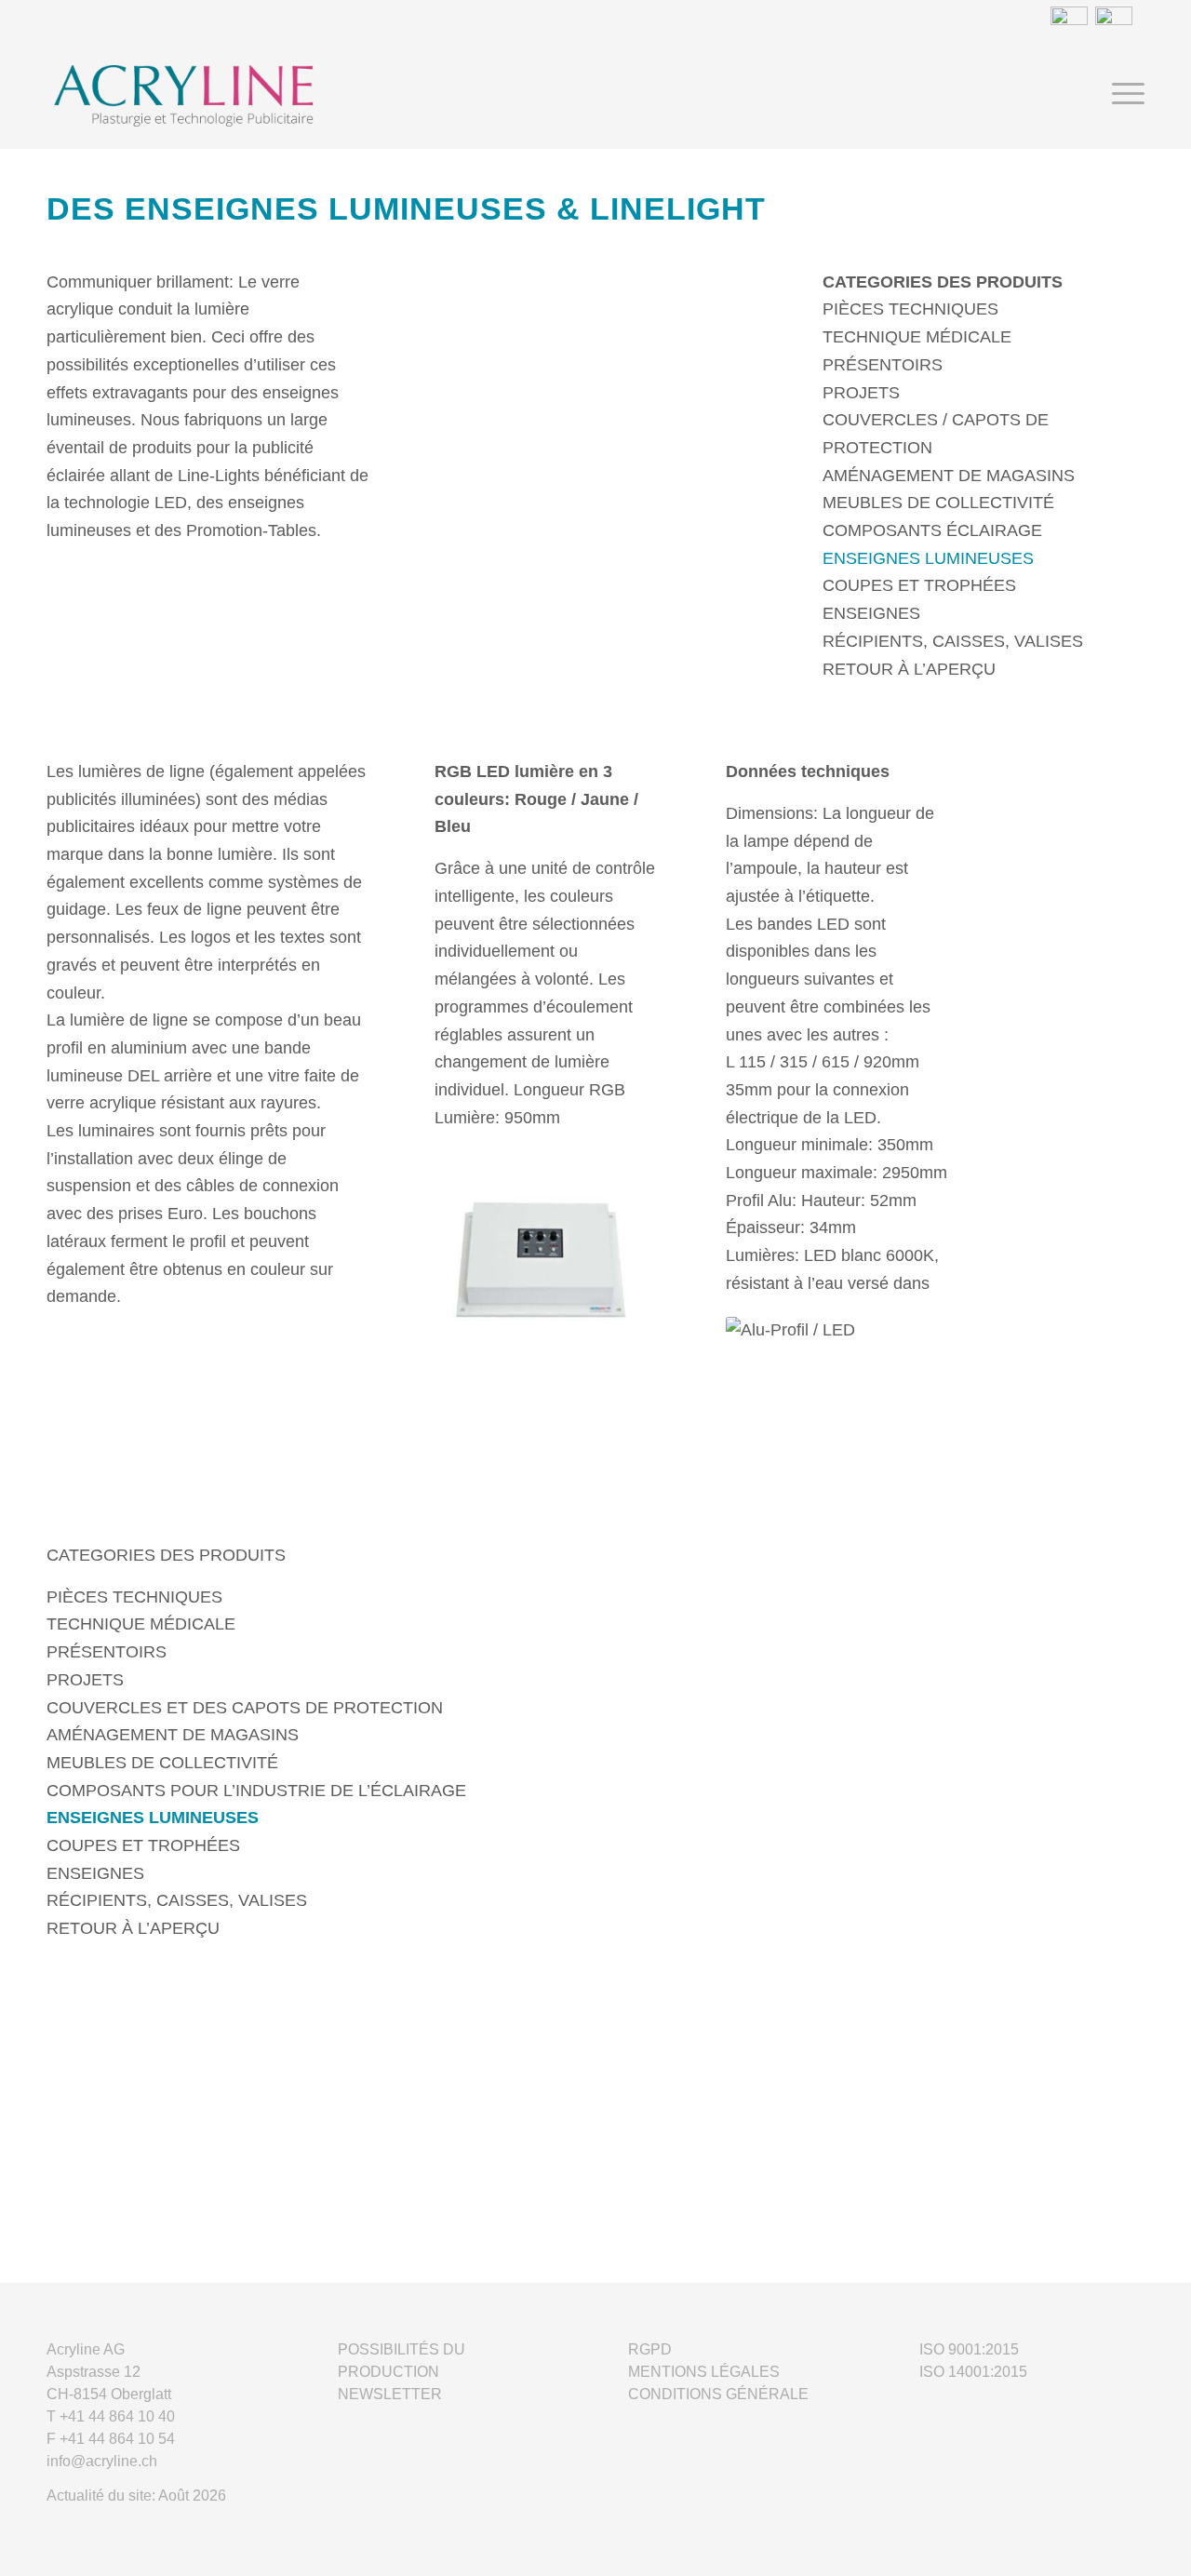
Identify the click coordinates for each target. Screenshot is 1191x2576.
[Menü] (1122, 94)
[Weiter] (715, 416)
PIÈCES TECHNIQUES (910, 309)
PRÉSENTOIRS (883, 365)
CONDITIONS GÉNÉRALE (718, 2394)
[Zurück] (476, 416)
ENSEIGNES (871, 613)
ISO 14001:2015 (973, 2372)
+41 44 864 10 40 (117, 2416)
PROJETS (861, 393)
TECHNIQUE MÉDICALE (917, 337)
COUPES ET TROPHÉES (919, 585)
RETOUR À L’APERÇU (909, 669)
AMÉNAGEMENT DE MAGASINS (949, 476)
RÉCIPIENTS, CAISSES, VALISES (953, 641)
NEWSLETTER (390, 2394)
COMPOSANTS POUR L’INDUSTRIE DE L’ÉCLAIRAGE (256, 1791)
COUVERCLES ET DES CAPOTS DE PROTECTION (245, 1708)
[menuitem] (1122, 94)
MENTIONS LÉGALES (704, 2372)
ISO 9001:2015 (969, 2349)
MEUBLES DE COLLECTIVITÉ (938, 503)
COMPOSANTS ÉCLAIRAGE (932, 530)
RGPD (650, 2349)
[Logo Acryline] (306, 94)
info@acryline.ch (102, 2461)
